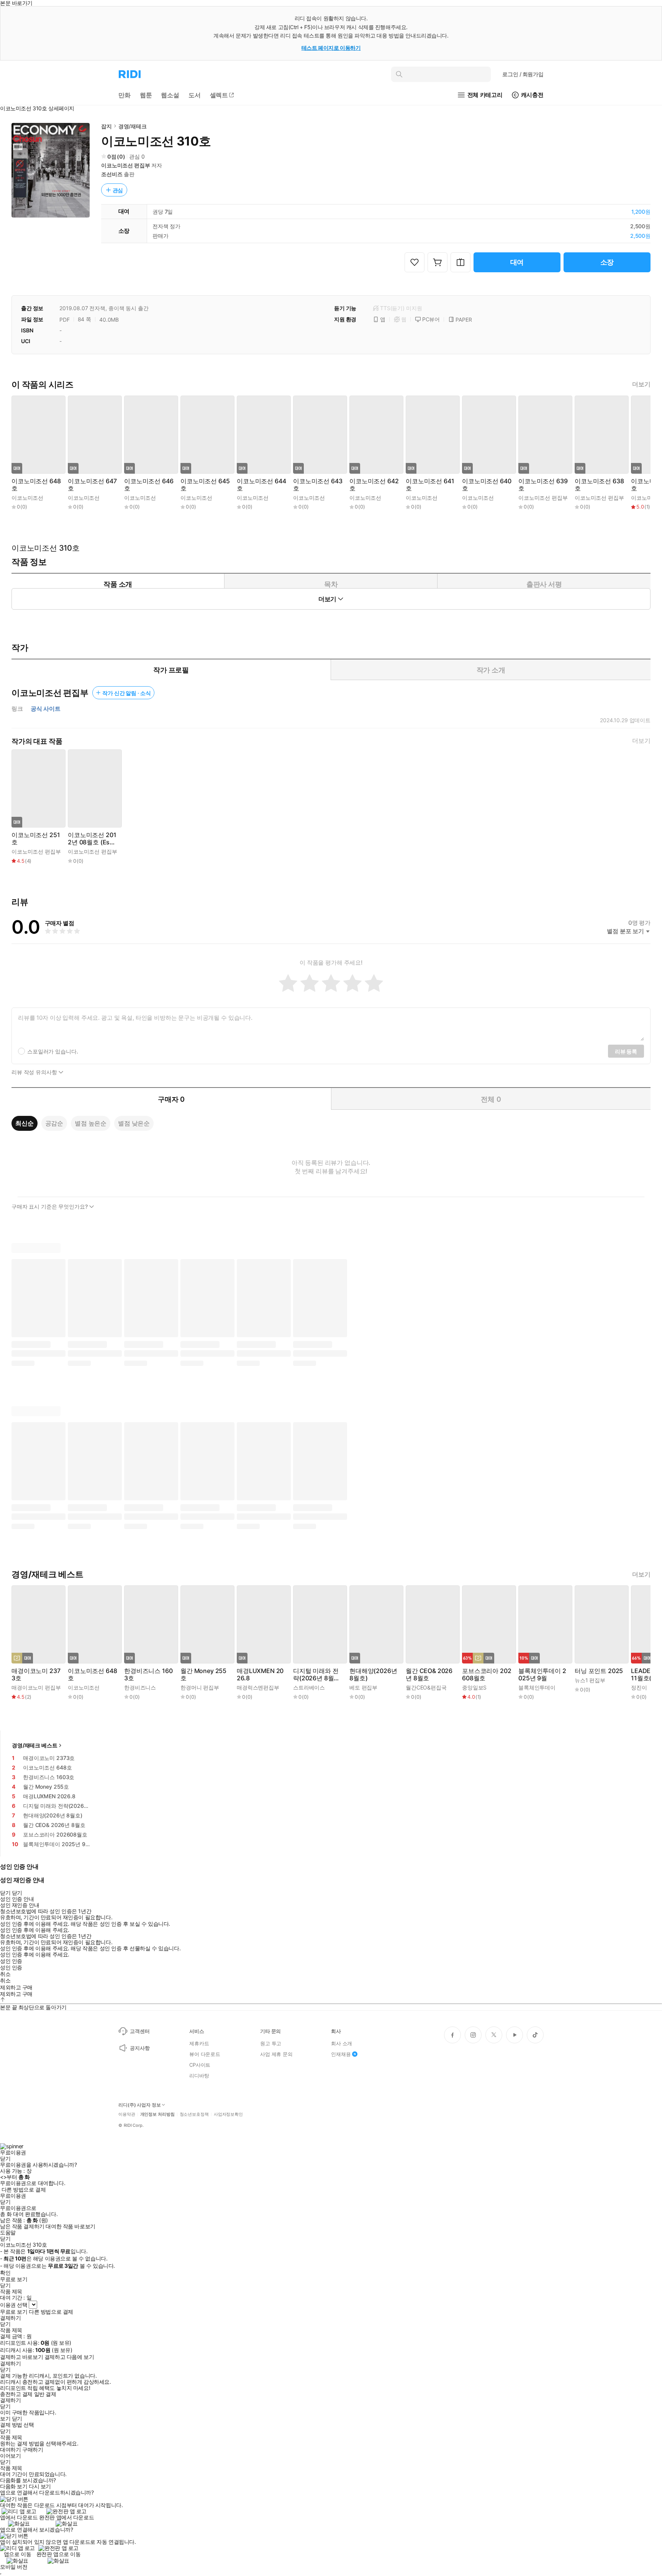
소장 (607, 262)
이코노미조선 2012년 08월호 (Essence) (92, 839)
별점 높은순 (91, 1123)
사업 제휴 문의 (276, 2054)
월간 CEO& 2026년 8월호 (429, 1675)
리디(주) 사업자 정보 (140, 2105)
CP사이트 (200, 2065)
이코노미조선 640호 (487, 485)
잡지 (107, 126)
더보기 (641, 384)
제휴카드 (199, 2043)
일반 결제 (45, 2394)
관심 (118, 190)
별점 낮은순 (134, 1123)
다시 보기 (40, 2486)
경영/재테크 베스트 (35, 1745)
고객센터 (140, 2031)
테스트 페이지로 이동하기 (331, 48)
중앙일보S (474, 1687)
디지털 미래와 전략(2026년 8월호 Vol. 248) (316, 1675)
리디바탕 (199, 2076)
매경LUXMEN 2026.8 (260, 1675)
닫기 (17, 2419)
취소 (5, 1974)
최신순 (25, 1123)
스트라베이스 (309, 1687)
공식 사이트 (46, 709)
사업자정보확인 (228, 2114)
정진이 (639, 1687)
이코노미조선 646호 (149, 485)
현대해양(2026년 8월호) (373, 1675)
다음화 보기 (14, 2486)
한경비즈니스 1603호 (148, 1675)
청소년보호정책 (194, 2114)
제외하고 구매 (16, 1987)
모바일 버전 (14, 2567)
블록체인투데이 (537, 1687)
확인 (5, 2273)
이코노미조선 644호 (261, 485)
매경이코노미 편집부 (36, 1687)
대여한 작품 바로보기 (70, 2226)
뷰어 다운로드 (205, 2054)
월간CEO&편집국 (426, 1687)
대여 (517, 262)
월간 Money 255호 (203, 1675)
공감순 (54, 1123)
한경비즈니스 (140, 1687)
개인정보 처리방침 (157, 2114)
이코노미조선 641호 (430, 485)
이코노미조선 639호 (543, 485)
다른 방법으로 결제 (24, 2190)
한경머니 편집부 (200, 1687)
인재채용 (341, 2054)
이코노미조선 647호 (92, 485)
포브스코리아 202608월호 (487, 1675)
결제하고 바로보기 (21, 2357)
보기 (5, 2419)
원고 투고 (271, 2043)
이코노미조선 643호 (318, 485)
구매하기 (33, 2450)
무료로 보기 (14, 2312)
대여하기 (10, 2450)
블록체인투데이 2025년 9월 (542, 1675)
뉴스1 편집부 (590, 1680)
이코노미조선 (27, 498)
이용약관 (127, 2114)
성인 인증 (11, 1961)
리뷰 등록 (626, 1051)
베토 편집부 (363, 1687)
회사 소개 (342, 2043)
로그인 (523, 74)
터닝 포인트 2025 (599, 1671)
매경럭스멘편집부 (258, 1687)
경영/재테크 (133, 126)
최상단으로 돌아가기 (43, 2007)
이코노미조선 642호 (374, 485)
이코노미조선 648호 (36, 485)
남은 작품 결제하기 (22, 2226)
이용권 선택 (14, 2305)
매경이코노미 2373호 (36, 1675)
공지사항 (140, 2048)
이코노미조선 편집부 (126, 165)
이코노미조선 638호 (599, 485)
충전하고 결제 (16, 2394)
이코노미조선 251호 (36, 839)
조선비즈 (112, 174)
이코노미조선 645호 (205, 485)
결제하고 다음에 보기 (69, 2357)
